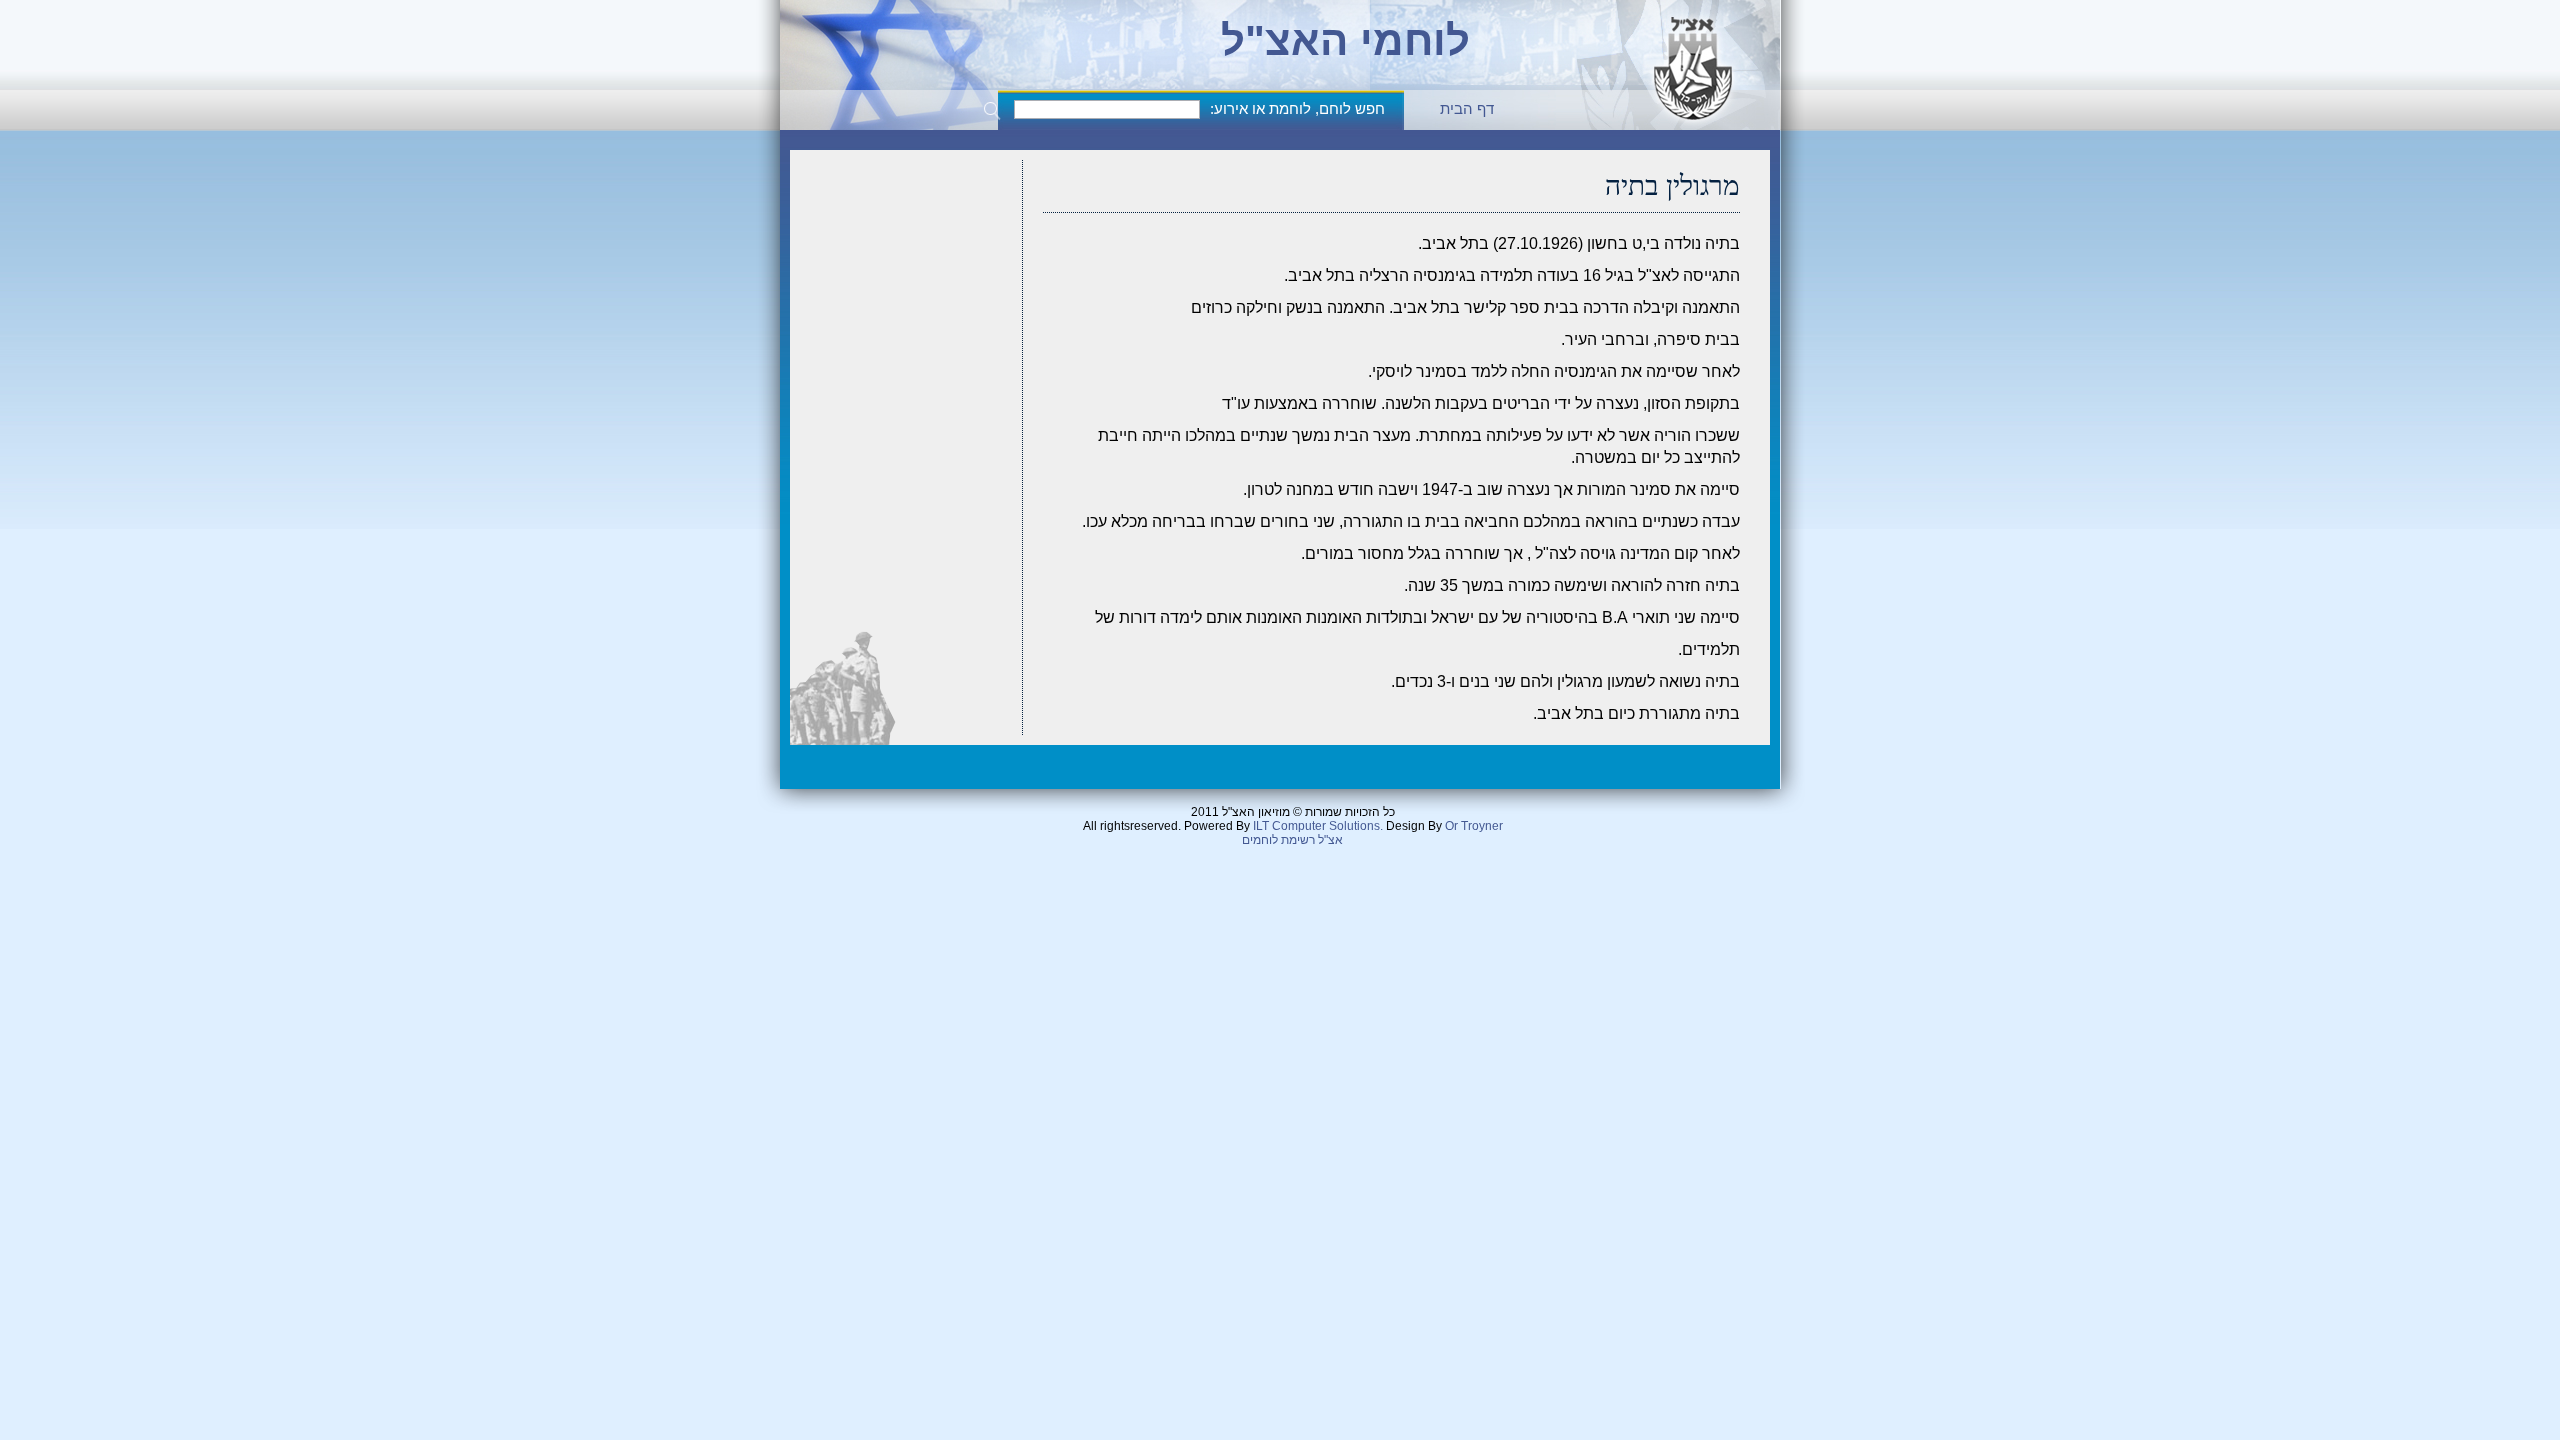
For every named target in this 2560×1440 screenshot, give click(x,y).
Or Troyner (1474, 826)
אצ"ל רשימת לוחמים (1292, 840)
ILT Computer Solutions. (1318, 826)
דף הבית (1467, 108)
